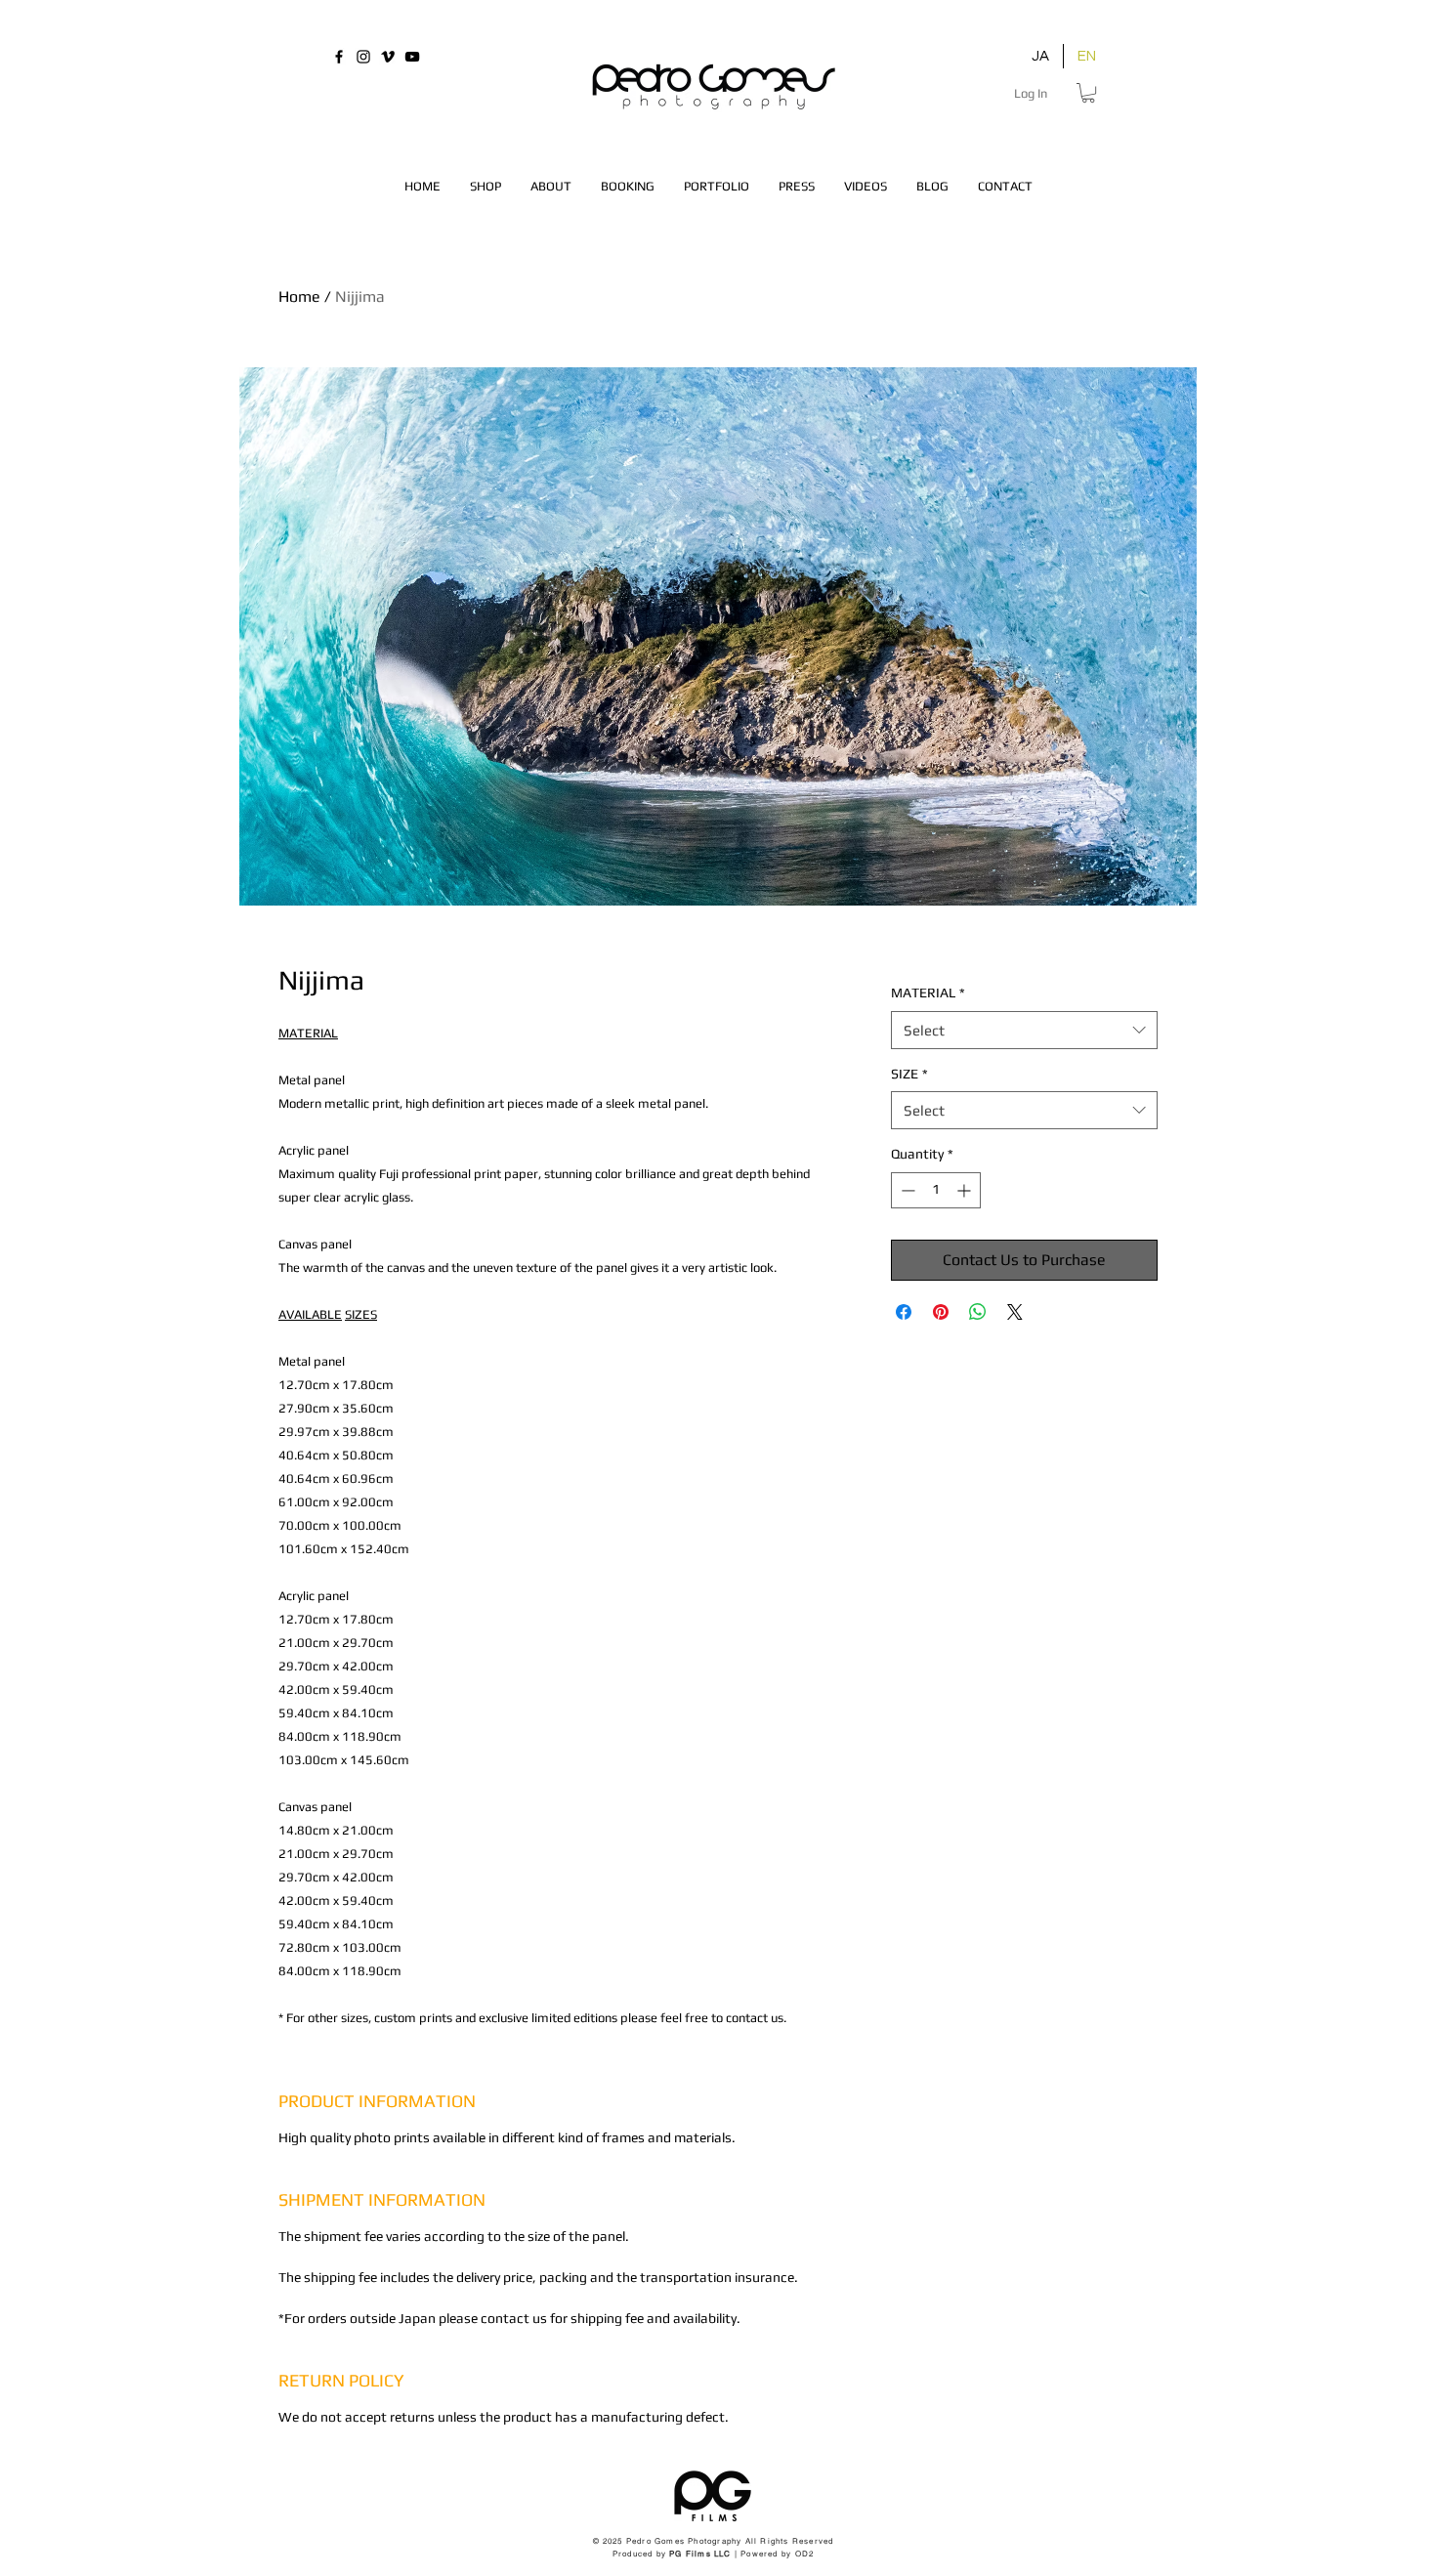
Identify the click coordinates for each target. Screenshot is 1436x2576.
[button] (1088, 93)
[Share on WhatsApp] (978, 1312)
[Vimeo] (388, 57)
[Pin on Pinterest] (941, 1312)
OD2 (805, 2554)
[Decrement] (906, 1190)
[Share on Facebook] (904, 1312)
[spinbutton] (936, 1190)
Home (299, 296)
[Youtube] (412, 57)
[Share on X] (1015, 1312)
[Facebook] (339, 57)
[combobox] (1024, 1030)
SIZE (909, 1074)
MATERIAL (928, 992)
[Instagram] (363, 57)
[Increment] (966, 1190)
